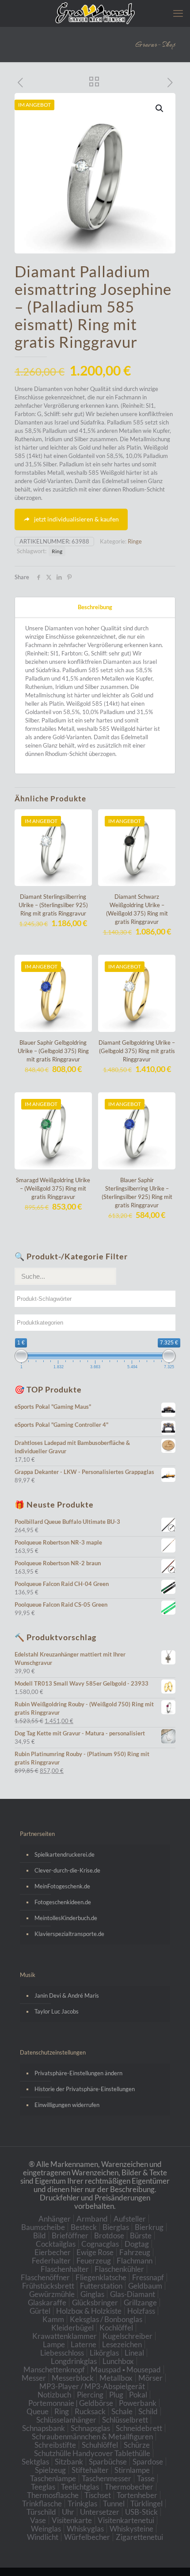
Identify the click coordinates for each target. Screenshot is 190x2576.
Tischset (98, 2495)
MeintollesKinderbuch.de (66, 1918)
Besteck (84, 2227)
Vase (38, 2520)
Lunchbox (118, 2361)
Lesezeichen (122, 2344)
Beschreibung (95, 607)
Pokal (138, 2395)
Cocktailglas (56, 2244)
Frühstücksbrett (48, 2286)
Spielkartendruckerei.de (65, 1854)
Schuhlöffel (100, 2445)
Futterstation (101, 2286)
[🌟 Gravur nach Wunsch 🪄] (95, 13)
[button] (160, 108)
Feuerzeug (94, 2261)
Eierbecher (53, 2252)
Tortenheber (137, 2495)
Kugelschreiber (127, 2336)
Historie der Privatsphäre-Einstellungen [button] (85, 2089)
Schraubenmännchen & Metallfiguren (92, 2436)
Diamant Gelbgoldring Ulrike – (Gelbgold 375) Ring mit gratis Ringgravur (137, 1051)
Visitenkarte (72, 2520)
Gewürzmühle (52, 2294)
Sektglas (35, 2462)
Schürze (137, 2445)
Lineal (134, 2353)
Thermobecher (129, 2487)
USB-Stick (141, 2512)
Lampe (54, 2344)
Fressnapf (148, 2277)
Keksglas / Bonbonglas (106, 2319)
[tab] (95, 607)
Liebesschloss (62, 2353)
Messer (34, 2378)
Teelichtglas (80, 2487)
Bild (40, 2235)
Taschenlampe (53, 2478)
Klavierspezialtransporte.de (69, 1934)
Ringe (135, 541)
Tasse (146, 2478)
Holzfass (141, 2311)
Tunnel (114, 2503)
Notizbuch (54, 2395)
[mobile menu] (178, 13)
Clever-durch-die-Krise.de (67, 1870)
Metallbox (116, 2378)
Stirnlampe (132, 2470)
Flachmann (135, 2261)
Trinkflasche (42, 2503)
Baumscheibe (43, 2227)
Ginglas (92, 2294)
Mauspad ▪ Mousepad (126, 2369)
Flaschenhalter (65, 2269)
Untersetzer (100, 2512)
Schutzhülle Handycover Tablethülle (92, 2453)
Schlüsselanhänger (66, 2420)
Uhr (68, 2512)
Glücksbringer (95, 2302)
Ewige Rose (95, 2252)
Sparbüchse (108, 2462)
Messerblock (73, 2378)
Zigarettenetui (139, 2537)
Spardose (148, 2462)
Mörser (150, 2378)
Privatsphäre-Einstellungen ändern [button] (78, 2073)
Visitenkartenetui (126, 2520)
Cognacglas (100, 2244)
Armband (92, 2219)
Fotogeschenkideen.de (63, 1902)
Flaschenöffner (45, 2277)
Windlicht (43, 2537)
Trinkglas (82, 2503)
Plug (116, 2395)
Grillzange (140, 2302)
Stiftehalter (90, 2470)
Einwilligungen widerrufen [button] (67, 2105)
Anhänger (55, 2219)
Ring (57, 551)
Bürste (141, 2235)
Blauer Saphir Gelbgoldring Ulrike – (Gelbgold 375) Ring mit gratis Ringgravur (53, 1051)
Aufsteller (130, 2219)
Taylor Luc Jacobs (57, 2011)
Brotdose (109, 2235)
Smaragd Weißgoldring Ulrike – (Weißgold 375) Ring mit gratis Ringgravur (53, 1188)
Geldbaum (145, 2286)
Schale (122, 2411)
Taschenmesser (106, 2478)
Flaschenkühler (119, 2269)
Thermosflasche (53, 2495)
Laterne (84, 2344)
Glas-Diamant (133, 2294)
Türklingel (146, 2503)
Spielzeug (50, 2470)
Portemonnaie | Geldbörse (71, 2403)
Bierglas (116, 2227)
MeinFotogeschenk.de (62, 1886)
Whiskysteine (131, 2529)
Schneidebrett (139, 2428)
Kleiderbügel (72, 2328)
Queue (38, 2411)
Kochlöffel (116, 2328)
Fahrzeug (135, 2252)
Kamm (53, 2319)
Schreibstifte (55, 2445)
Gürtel (40, 2311)
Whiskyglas (85, 2529)
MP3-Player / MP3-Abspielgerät (92, 2386)
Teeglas (43, 2487)
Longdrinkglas (74, 2361)
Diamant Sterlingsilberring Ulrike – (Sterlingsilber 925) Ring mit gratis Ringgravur (53, 905)
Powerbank (138, 2403)
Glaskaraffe (47, 2302)
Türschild (41, 2512)
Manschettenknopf (54, 2369)
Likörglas (104, 2353)
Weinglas (46, 2529)
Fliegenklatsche (101, 2277)
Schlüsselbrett (125, 2420)
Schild (148, 2411)
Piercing (90, 2395)
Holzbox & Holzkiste (89, 2311)
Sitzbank (69, 2462)
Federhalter (51, 2261)
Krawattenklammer (65, 2336)
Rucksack (90, 2411)
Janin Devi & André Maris (67, 1995)
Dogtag (137, 2244)
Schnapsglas (90, 2428)
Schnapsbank (44, 2428)
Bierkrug (149, 2227)
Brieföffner (70, 2235)
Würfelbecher (87, 2537)
